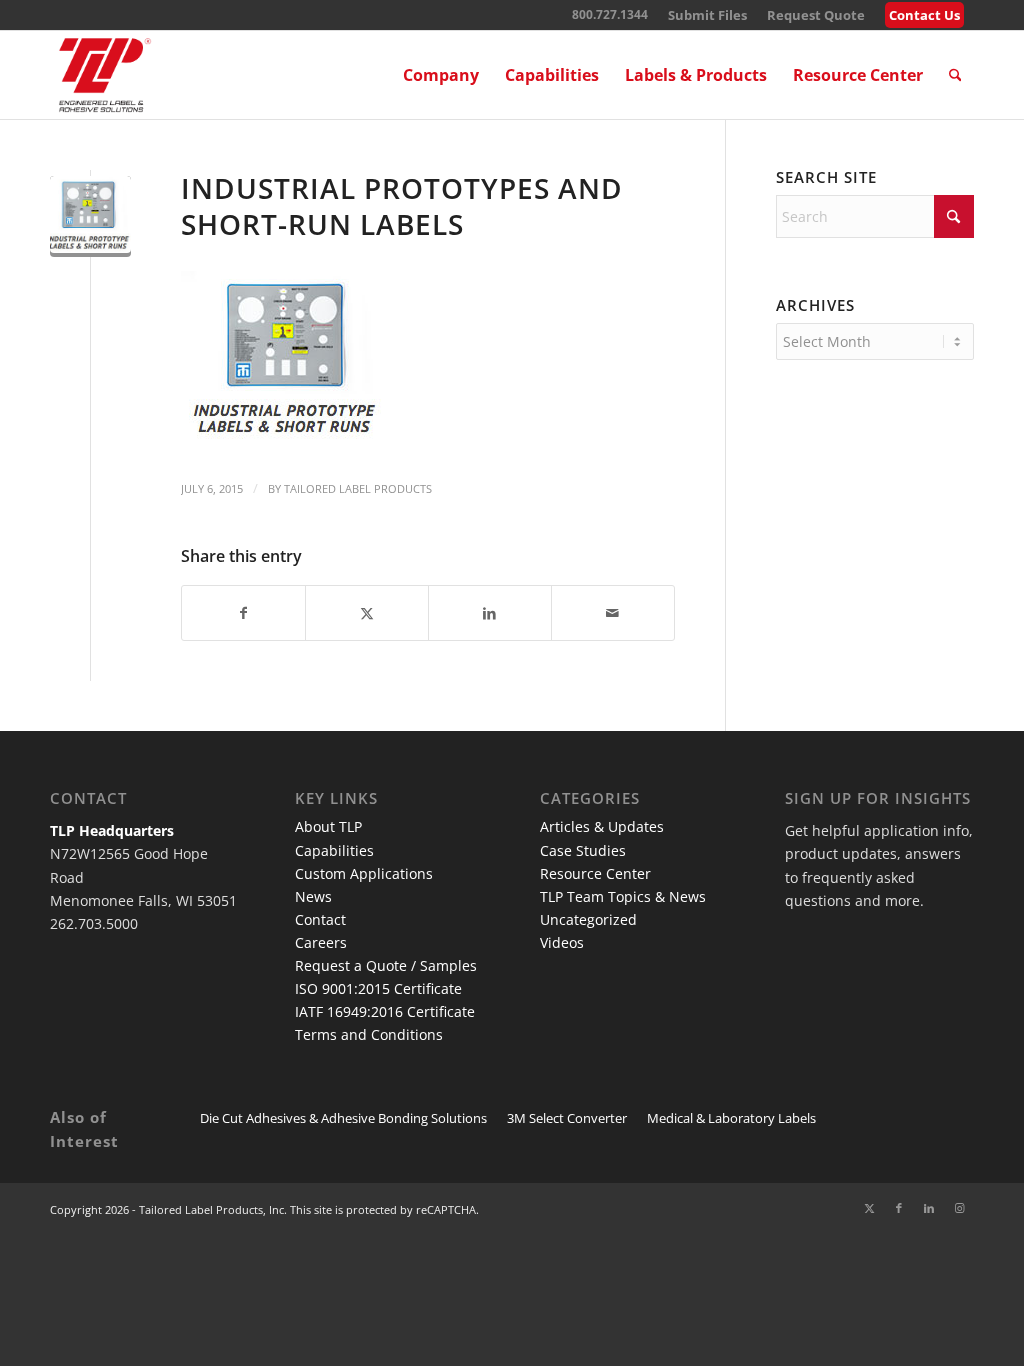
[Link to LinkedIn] (929, 1208)
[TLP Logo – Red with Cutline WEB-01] (105, 75)
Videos (562, 942)
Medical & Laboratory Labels (731, 1118)
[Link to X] (869, 1208)
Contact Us (924, 15)
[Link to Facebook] (899, 1208)
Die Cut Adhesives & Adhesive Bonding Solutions (343, 1118)
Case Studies (583, 850)
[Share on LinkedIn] (490, 613)
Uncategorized (588, 919)
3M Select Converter (567, 1118)
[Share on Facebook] (243, 613)
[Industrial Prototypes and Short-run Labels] (90, 216)
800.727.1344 (610, 14)
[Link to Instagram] (959, 1208)
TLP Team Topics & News (623, 896)
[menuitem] (707, 15)
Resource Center (595, 873)
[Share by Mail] (613, 613)
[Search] (955, 75)
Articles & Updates (602, 826)
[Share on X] (367, 613)
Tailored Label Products (358, 488)
